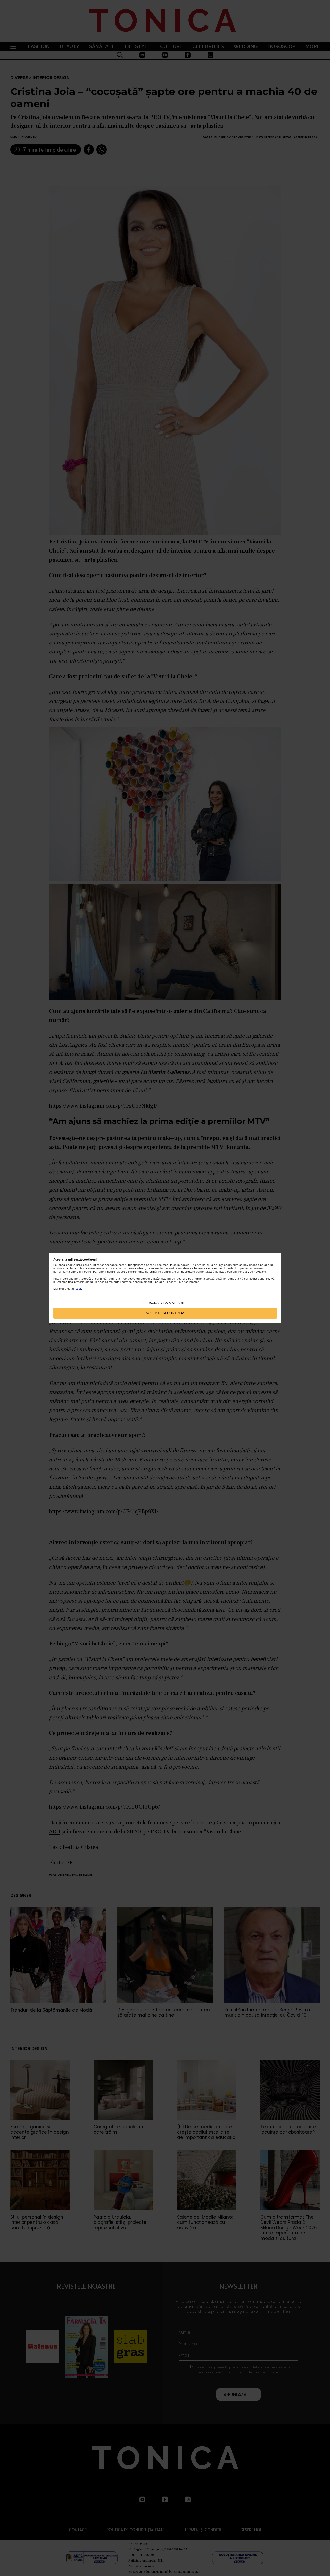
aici (79, 1289)
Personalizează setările (165, 1303)
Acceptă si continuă (165, 1313)
